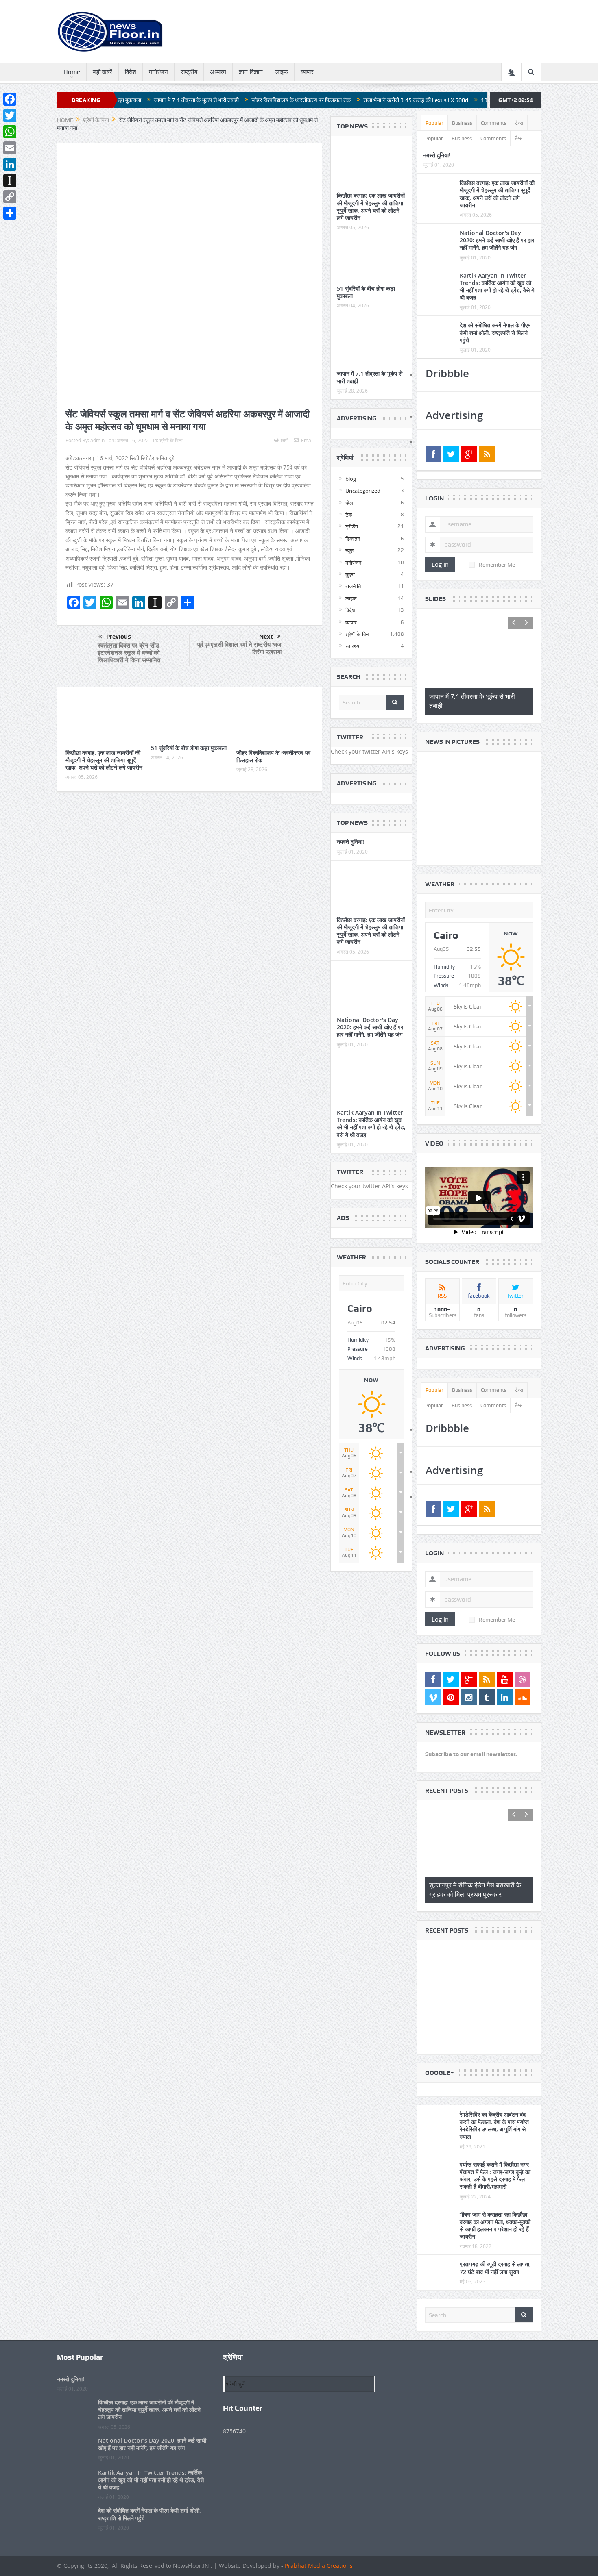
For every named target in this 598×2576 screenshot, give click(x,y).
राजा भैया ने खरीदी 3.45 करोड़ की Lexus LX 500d (328, 100)
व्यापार (307, 72)
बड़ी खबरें (103, 72)
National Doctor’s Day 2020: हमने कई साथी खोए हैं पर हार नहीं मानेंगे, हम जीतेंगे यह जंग (370, 1027)
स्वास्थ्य (352, 646)
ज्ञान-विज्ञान (251, 72)
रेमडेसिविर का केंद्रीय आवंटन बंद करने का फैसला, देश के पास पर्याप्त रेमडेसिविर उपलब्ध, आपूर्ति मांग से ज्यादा (494, 2131)
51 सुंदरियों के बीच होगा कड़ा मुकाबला (189, 748)
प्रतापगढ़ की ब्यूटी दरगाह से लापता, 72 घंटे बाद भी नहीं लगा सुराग (495, 2273)
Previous (119, 637)
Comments (494, 123)
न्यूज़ (349, 550)
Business (462, 123)
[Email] (10, 148)
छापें (284, 440)
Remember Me (497, 565)
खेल (349, 503)
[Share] (10, 213)
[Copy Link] (10, 197)
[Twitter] (10, 115)
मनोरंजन (158, 72)
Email (307, 440)
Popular (434, 123)
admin (97, 440)
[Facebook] (10, 99)
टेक (349, 515)
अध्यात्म (218, 72)
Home (72, 72)
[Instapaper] (10, 180)
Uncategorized (363, 491)
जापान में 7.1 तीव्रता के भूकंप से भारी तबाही (370, 377)
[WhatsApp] (10, 132)
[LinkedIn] (10, 164)
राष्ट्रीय (189, 72)
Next (266, 637)
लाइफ (282, 72)
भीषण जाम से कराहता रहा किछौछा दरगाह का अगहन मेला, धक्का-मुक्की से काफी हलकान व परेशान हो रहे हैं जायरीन (495, 2231)
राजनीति (353, 586)
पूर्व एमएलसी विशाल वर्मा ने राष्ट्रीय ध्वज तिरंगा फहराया (239, 648)
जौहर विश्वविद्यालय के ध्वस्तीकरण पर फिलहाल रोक (213, 100)
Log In (440, 564)
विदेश (131, 72)
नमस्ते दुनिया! (350, 842)
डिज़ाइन (353, 539)
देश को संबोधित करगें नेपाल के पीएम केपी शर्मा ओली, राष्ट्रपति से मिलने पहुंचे (495, 332)
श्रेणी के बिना (171, 440)
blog (351, 479)
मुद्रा (350, 574)
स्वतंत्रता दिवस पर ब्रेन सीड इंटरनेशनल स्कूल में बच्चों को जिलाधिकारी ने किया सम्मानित (129, 653)
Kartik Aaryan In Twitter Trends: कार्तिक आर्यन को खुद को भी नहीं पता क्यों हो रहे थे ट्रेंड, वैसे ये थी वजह (371, 1124)
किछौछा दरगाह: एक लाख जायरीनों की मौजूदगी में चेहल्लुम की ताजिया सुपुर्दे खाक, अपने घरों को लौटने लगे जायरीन (104, 760)
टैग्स (519, 123)
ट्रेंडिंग (352, 526)
